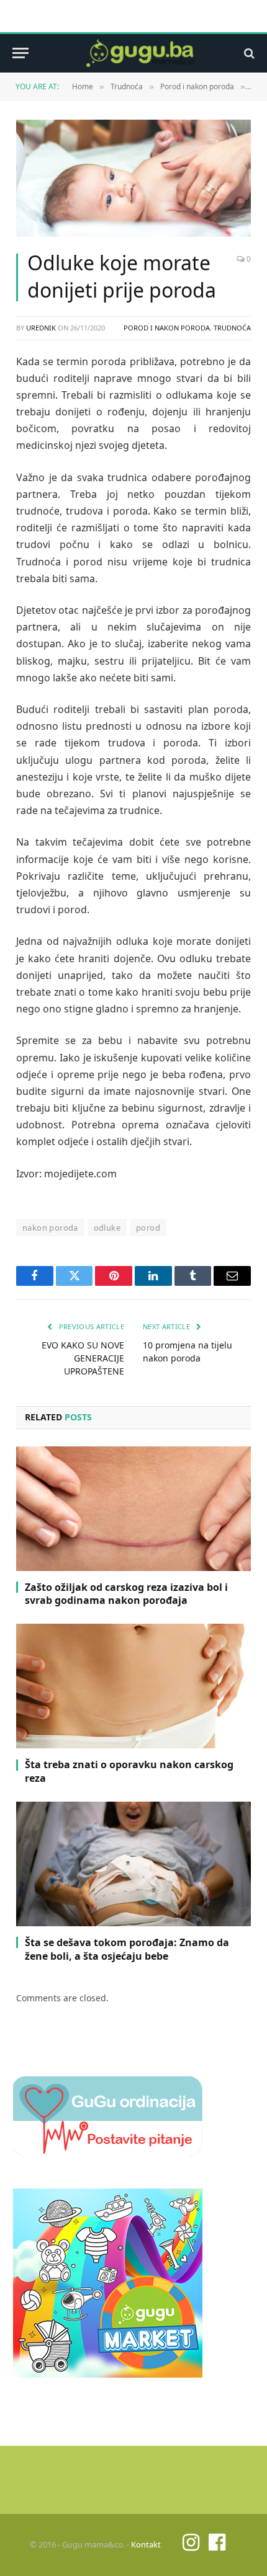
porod (148, 1228)
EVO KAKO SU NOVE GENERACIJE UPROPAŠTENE (83, 1358)
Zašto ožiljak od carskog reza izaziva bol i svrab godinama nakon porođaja (126, 1594)
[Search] (248, 53)
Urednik (41, 328)
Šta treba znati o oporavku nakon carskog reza (129, 1771)
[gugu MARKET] (108, 2374)
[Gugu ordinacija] (108, 2153)
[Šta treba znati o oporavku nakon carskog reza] (133, 1686)
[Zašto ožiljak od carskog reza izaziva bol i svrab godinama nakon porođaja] (133, 1509)
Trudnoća (232, 328)
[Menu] (20, 53)
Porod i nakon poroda (167, 328)
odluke (107, 1228)
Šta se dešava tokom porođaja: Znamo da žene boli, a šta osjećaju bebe (127, 1949)
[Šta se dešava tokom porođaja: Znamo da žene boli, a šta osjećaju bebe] (133, 1864)
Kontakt (146, 2544)
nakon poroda (50, 1228)
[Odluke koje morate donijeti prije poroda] (133, 178)
